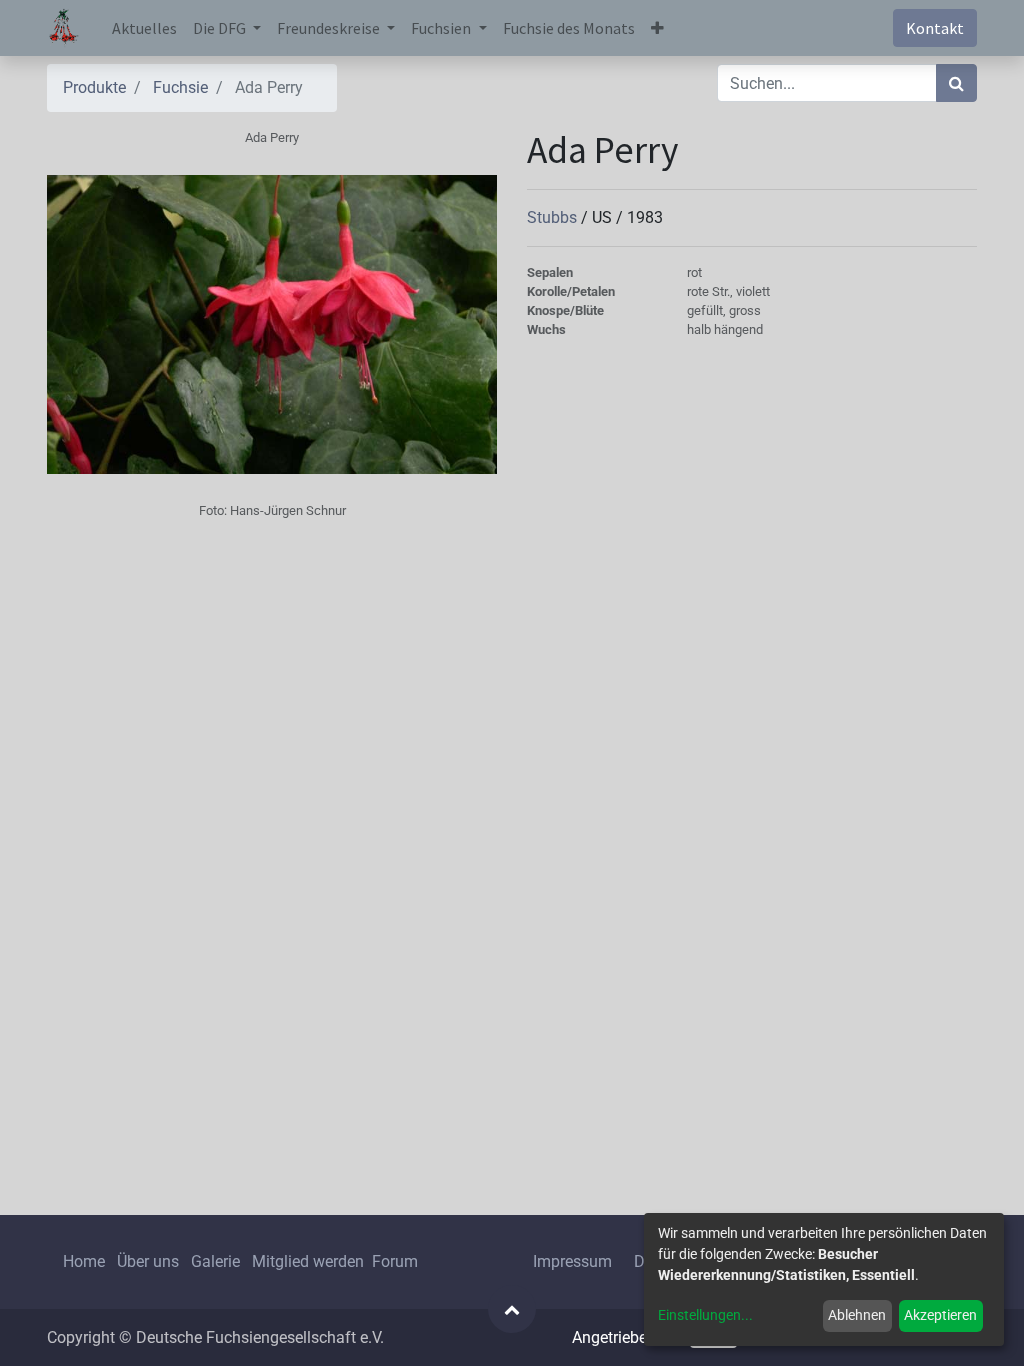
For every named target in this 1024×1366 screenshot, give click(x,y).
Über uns (148, 1261)
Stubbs (554, 217)
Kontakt (935, 28)
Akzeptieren (940, 1315)
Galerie (215, 1261)
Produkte (94, 87)
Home (84, 1261)
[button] (657, 28)
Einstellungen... (705, 1315)
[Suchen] (956, 83)
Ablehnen (857, 1315)
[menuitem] (144, 28)
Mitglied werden (310, 1261)
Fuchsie (180, 87)
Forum (395, 1261)
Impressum (572, 1261)
